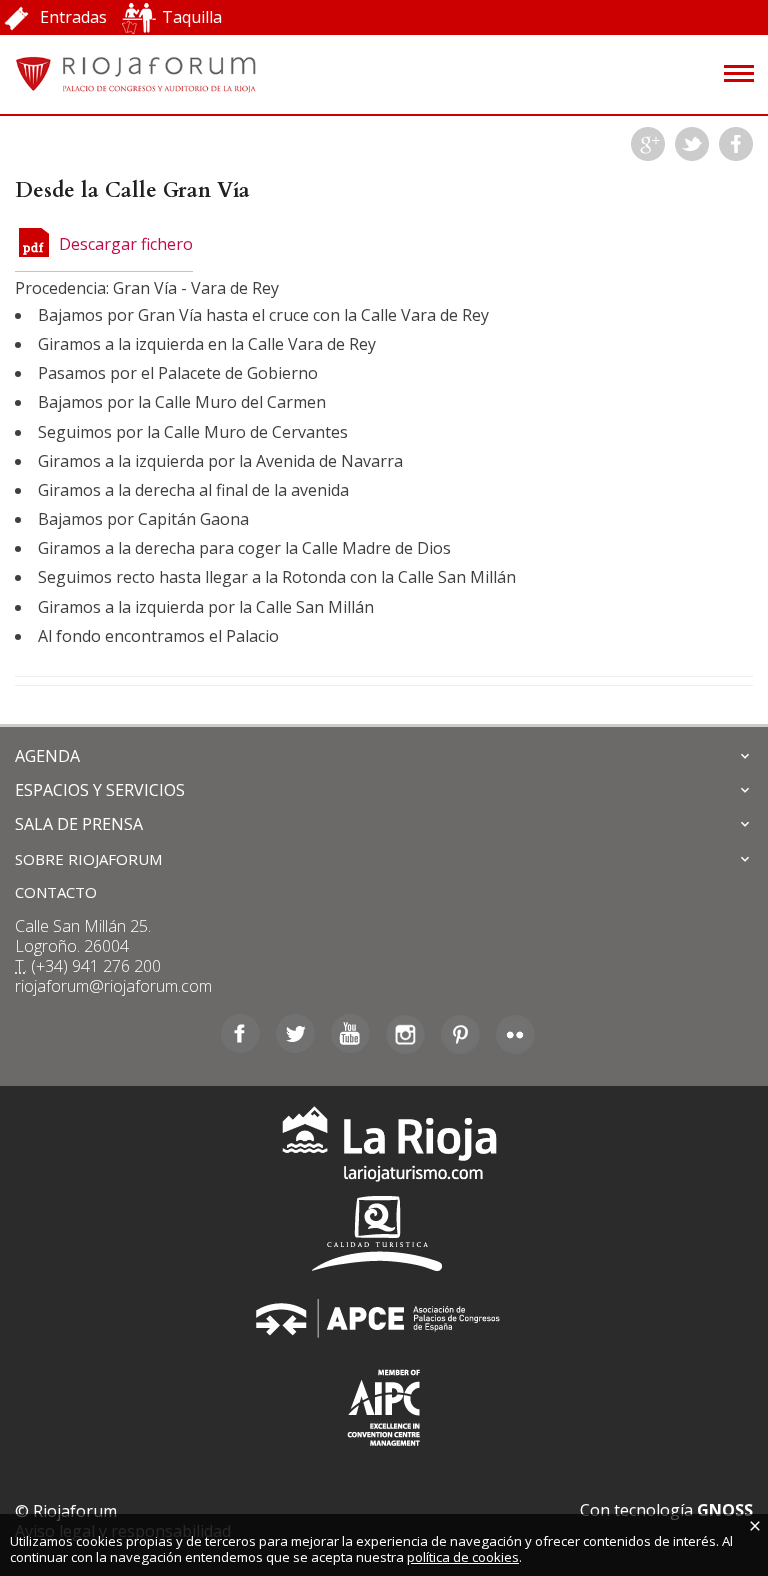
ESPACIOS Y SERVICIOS (100, 790)
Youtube (350, 1034)
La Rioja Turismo (384, 1148)
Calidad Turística (384, 1233)
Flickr (515, 1034)
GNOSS (725, 1510)
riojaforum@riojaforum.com (113, 986)
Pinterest (460, 1034)
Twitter (692, 144)
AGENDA (47, 756)
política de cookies (463, 1557)
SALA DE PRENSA (79, 824)
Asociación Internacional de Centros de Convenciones (384, 1403)
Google (648, 144)
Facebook (736, 144)
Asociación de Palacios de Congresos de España (384, 1318)
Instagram (405, 1034)
